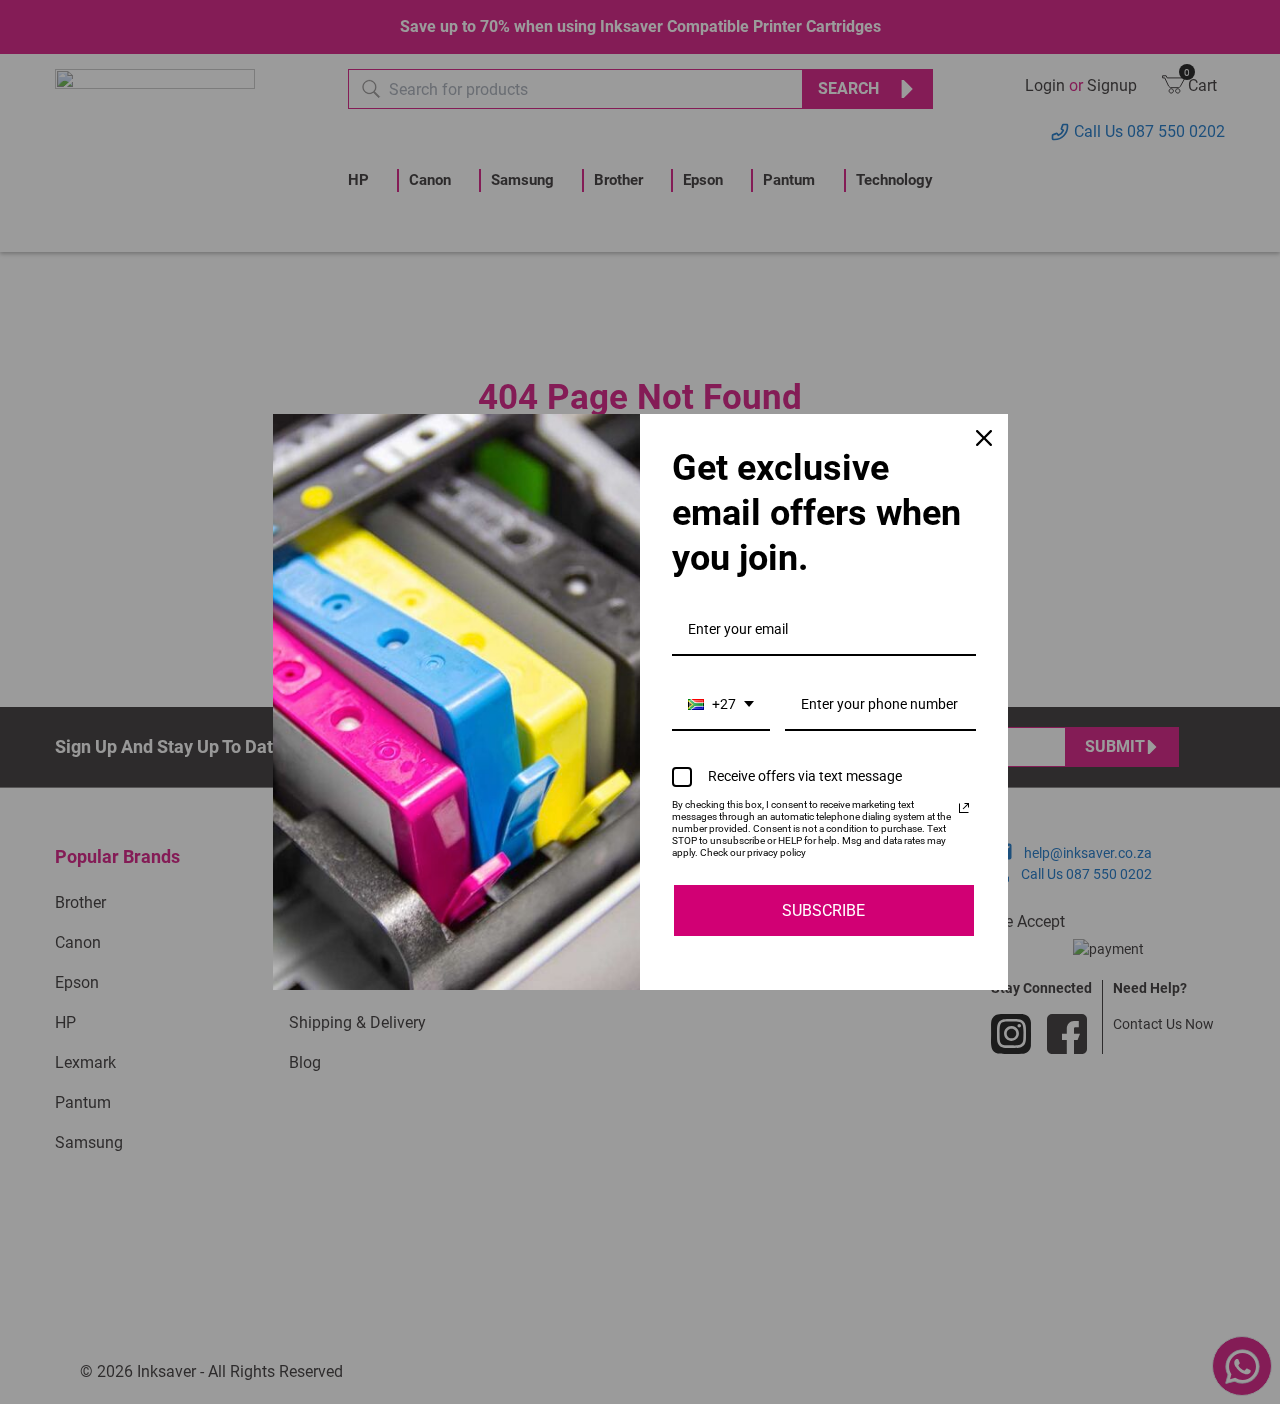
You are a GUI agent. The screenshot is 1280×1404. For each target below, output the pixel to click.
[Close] (984, 438)
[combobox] (721, 705)
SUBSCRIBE (823, 910)
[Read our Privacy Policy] (964, 808)
